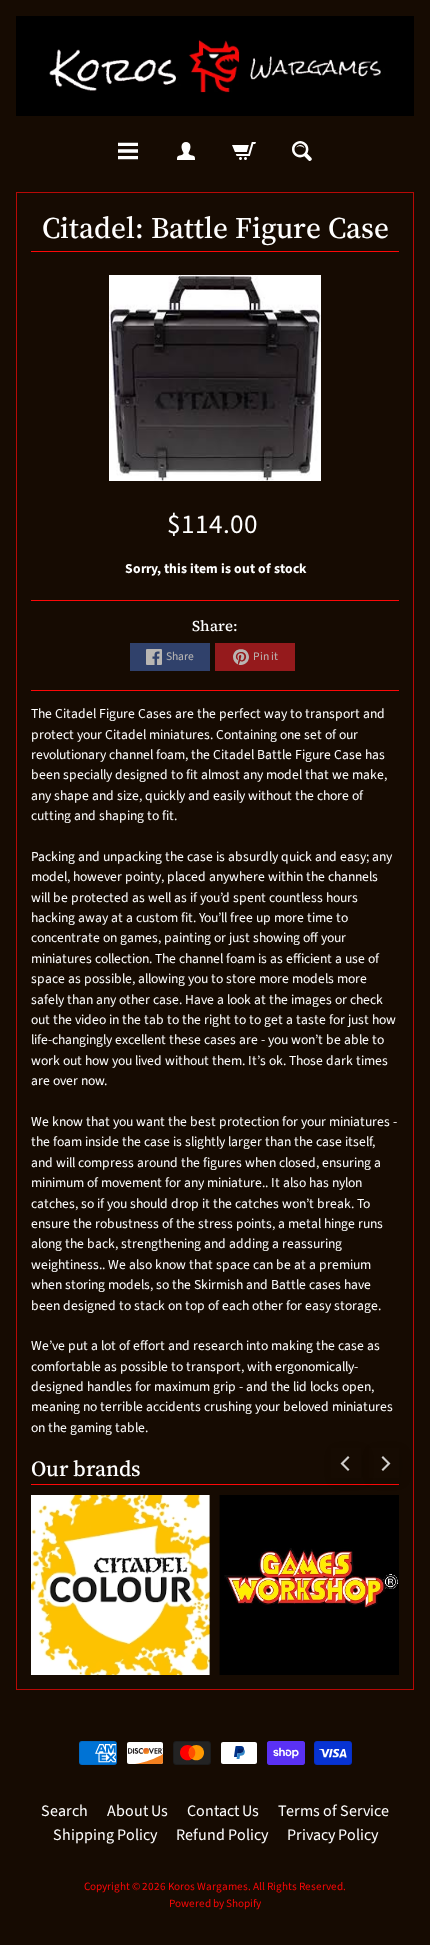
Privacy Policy (332, 1835)
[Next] (384, 1463)
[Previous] (346, 1463)
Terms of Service (333, 1811)
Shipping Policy (105, 1835)
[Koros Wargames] (215, 66)
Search (64, 1811)
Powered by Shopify (215, 1903)
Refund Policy (222, 1835)
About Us (137, 1811)
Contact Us (223, 1811)
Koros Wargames (208, 1886)
